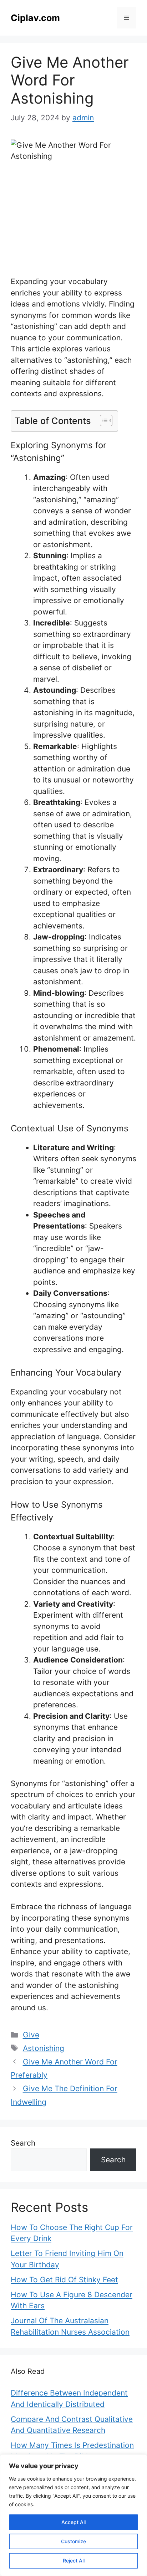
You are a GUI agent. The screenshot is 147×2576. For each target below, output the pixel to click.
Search (23, 2143)
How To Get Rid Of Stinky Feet (64, 2280)
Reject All (74, 2561)
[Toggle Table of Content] (103, 420)
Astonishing (44, 2048)
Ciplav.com (35, 18)
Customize (73, 2541)
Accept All (73, 2522)
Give (31, 2035)
